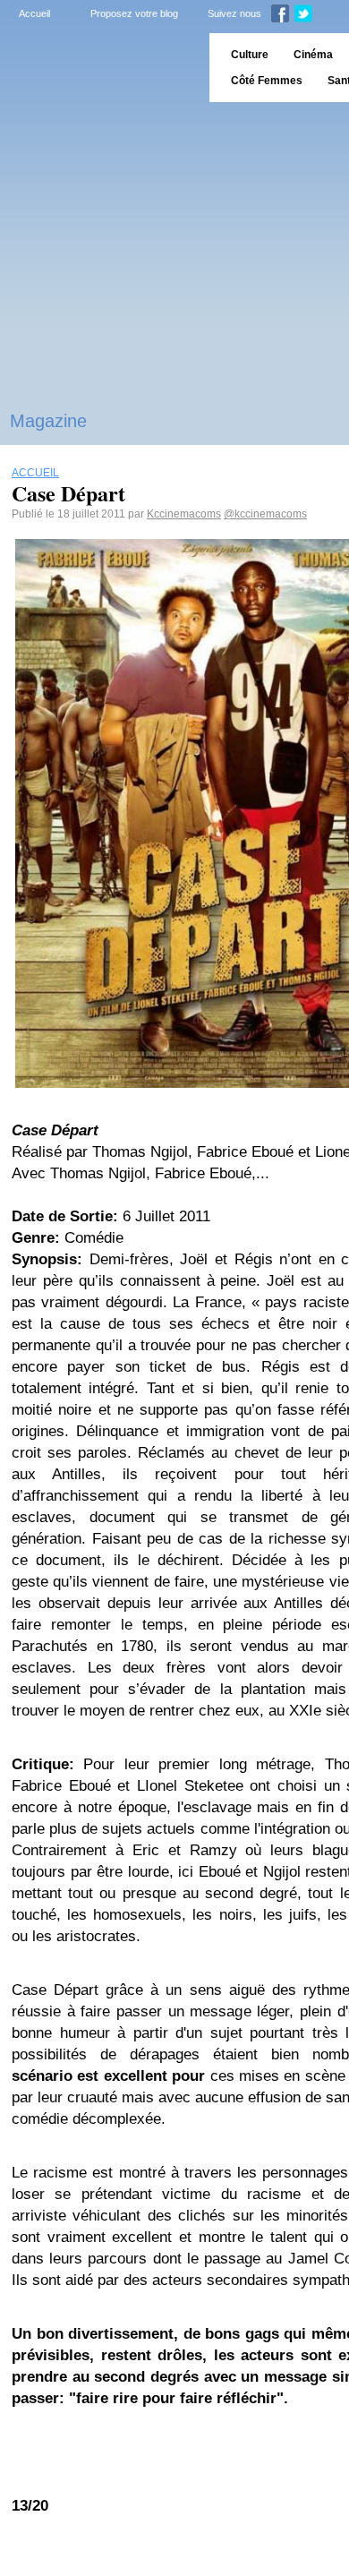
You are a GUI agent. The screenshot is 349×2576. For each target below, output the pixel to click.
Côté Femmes (267, 81)
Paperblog (99, 68)
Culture (250, 55)
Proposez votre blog (134, 13)
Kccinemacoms (184, 514)
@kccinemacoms (265, 514)
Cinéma (313, 55)
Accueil (34, 13)
